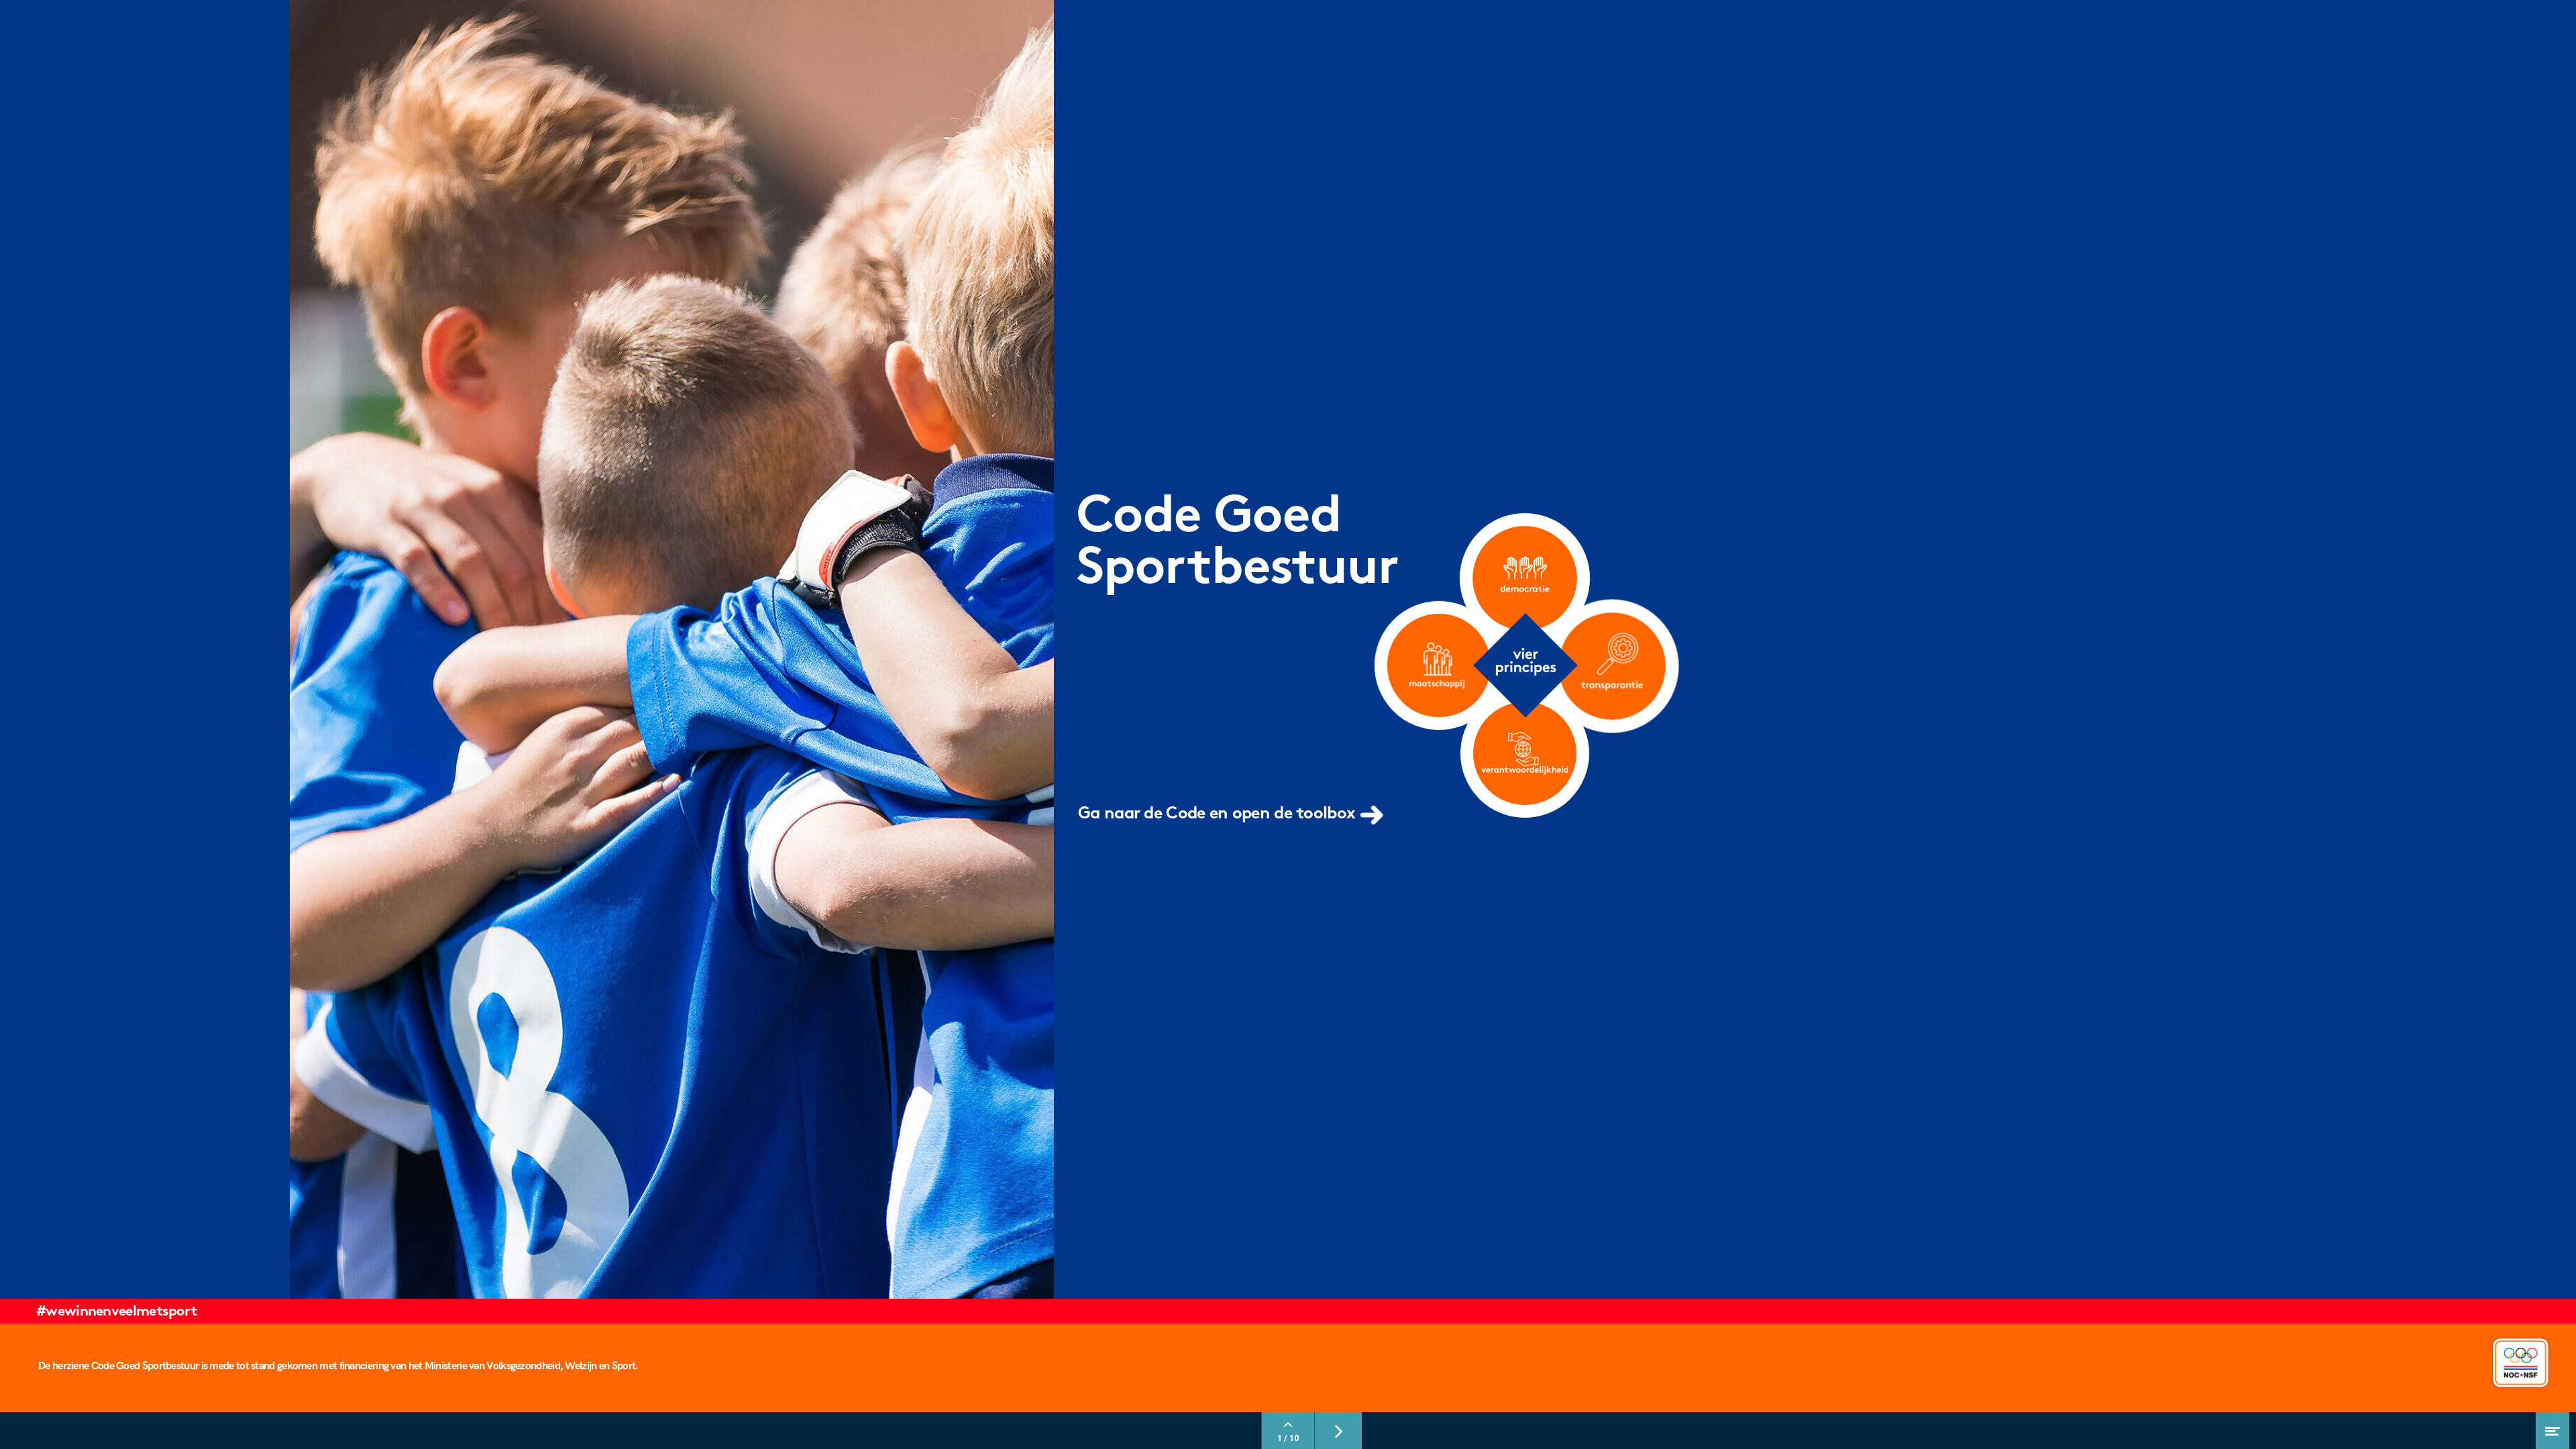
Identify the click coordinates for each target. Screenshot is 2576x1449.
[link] (1234, 819)
